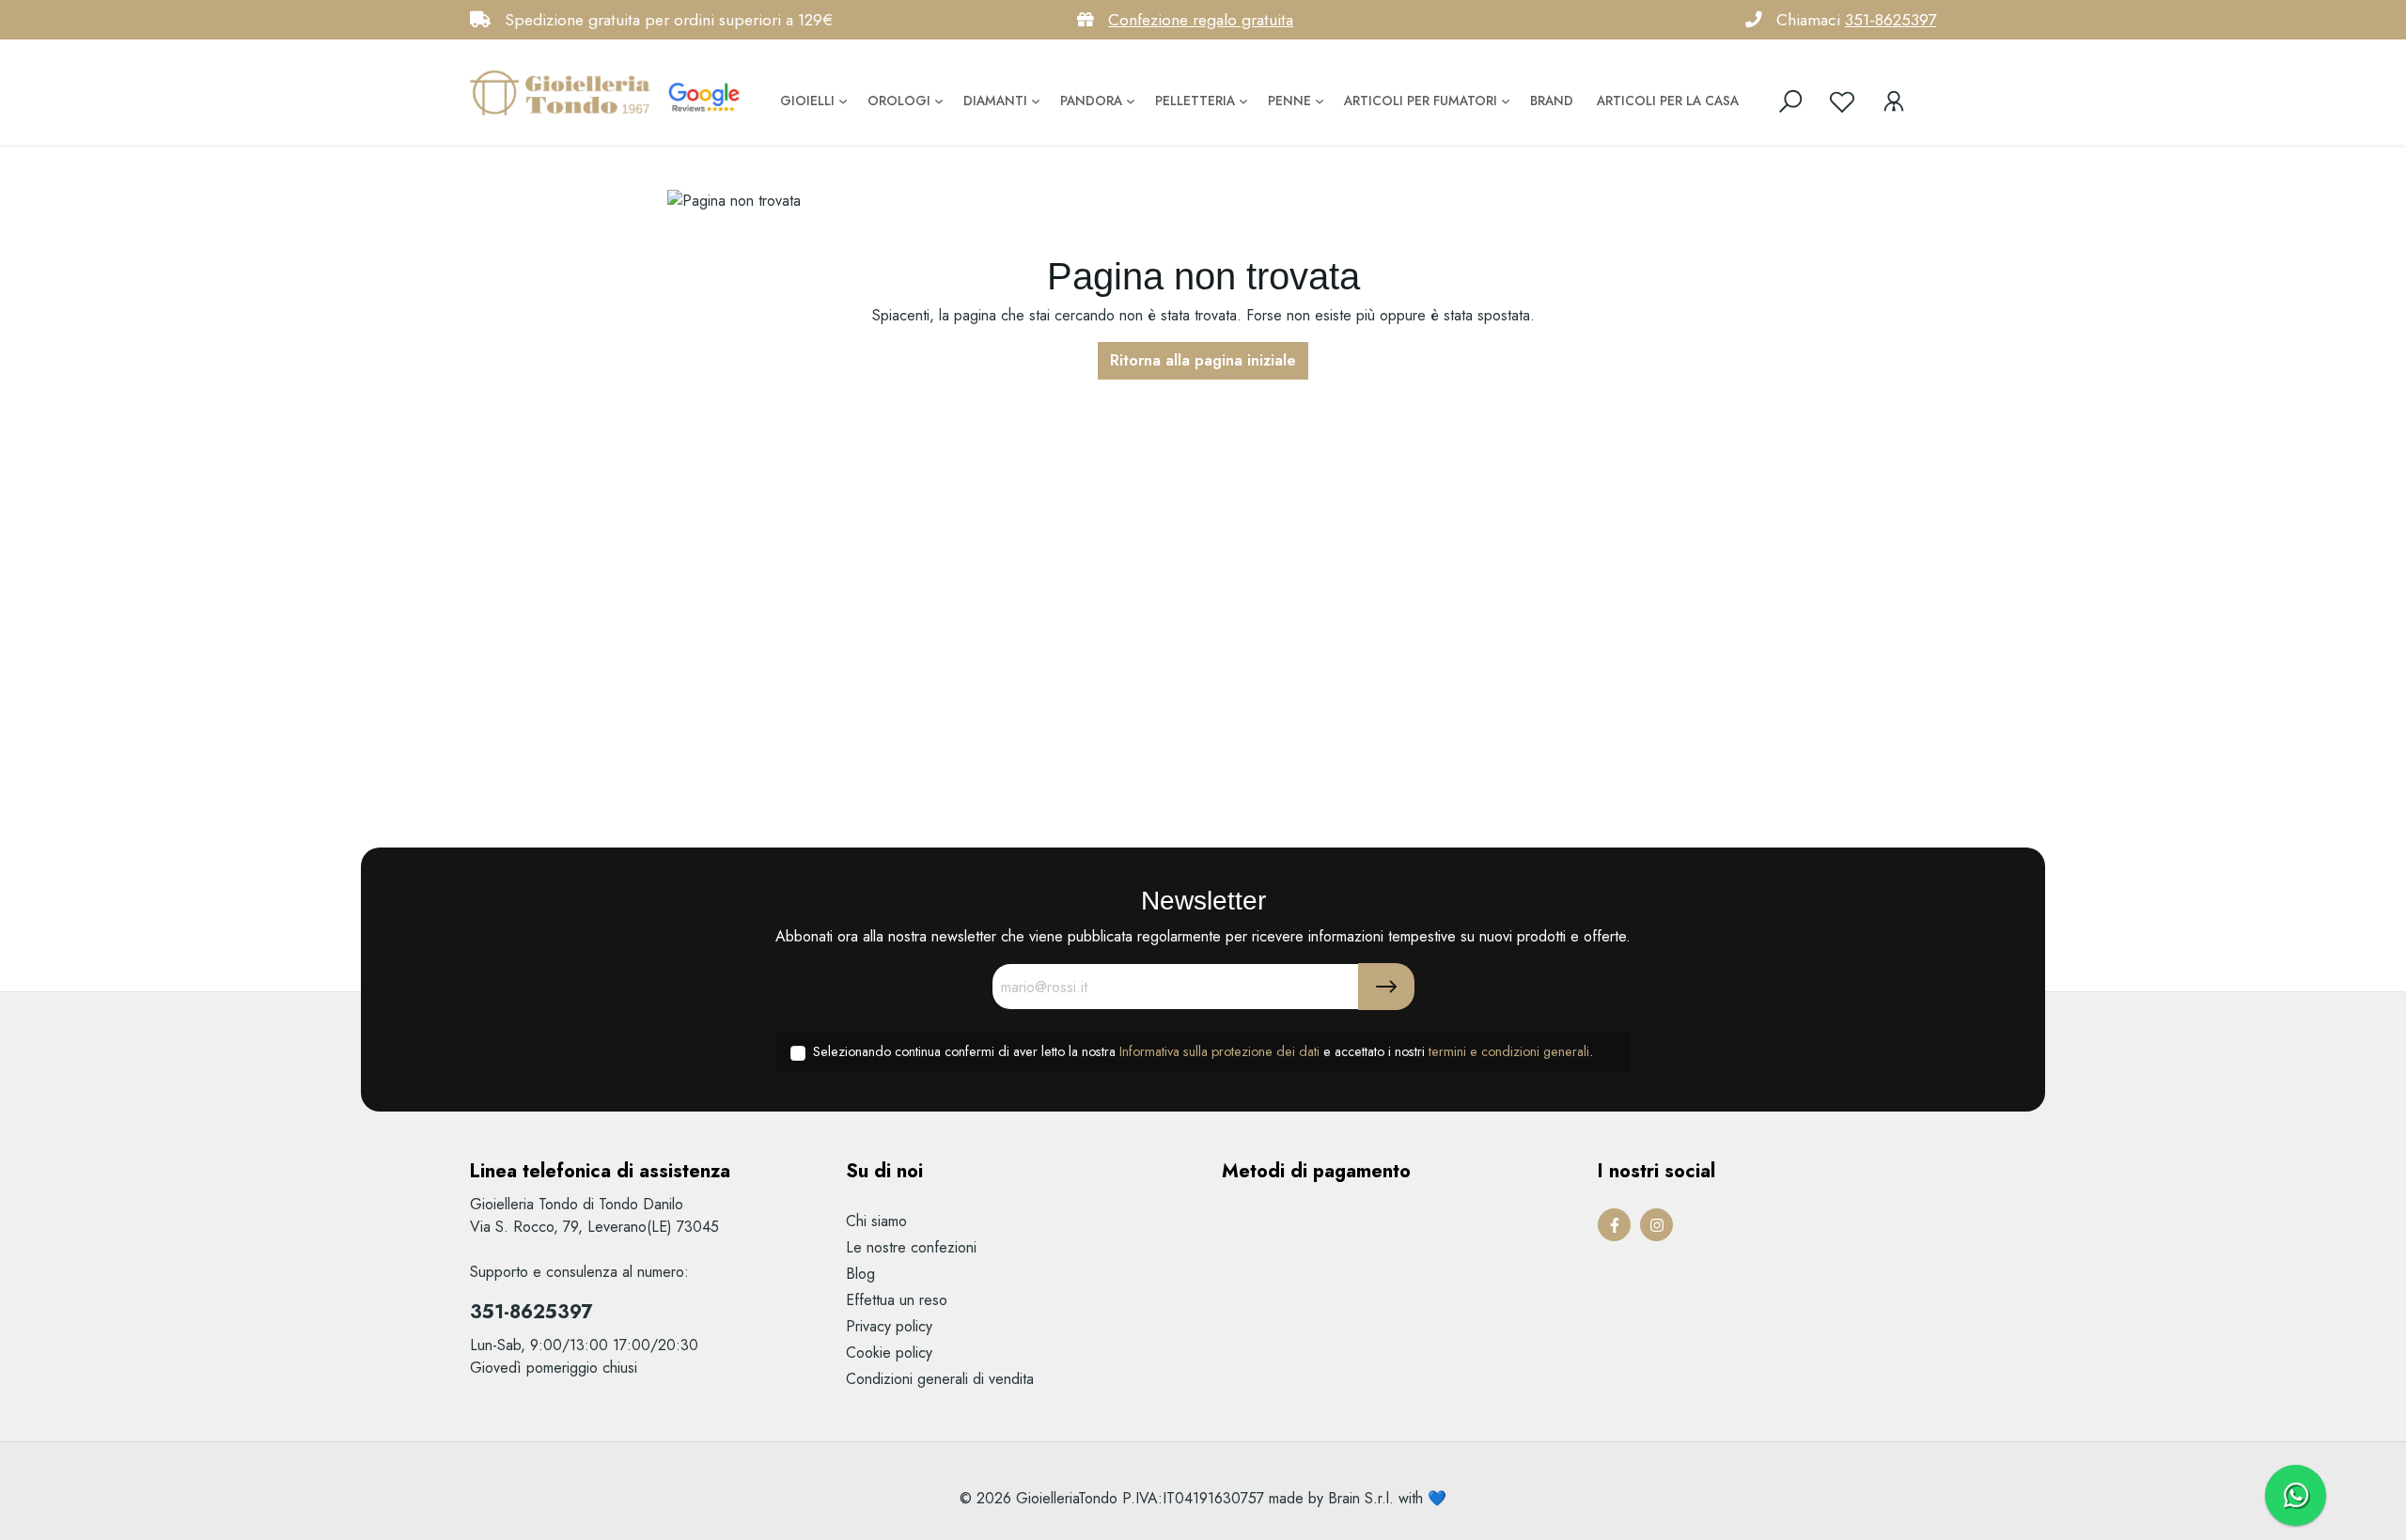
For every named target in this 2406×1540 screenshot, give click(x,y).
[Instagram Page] (1656, 1225)
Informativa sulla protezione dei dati (1219, 1051)
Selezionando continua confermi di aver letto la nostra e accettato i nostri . (1203, 1051)
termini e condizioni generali (1509, 1051)
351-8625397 (1890, 20)
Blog (860, 1274)
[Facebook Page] (1614, 1225)
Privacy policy (889, 1326)
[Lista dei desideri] (1842, 101)
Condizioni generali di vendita (940, 1379)
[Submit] (1386, 987)
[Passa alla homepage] (564, 92)
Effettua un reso (897, 1300)
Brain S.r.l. (1361, 1498)
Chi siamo (876, 1221)
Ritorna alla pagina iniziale (1203, 360)
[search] (1790, 101)
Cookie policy (889, 1353)
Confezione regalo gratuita (1201, 20)
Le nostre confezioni (911, 1247)
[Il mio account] (1894, 101)
